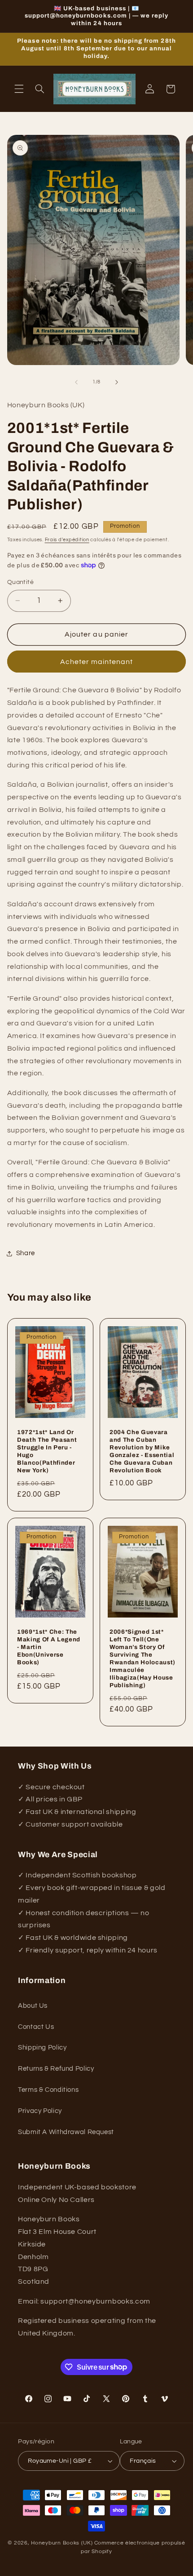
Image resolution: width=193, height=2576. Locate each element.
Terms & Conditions (48, 2090)
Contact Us (36, 2027)
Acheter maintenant (97, 662)
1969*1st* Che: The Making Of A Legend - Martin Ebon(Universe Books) (49, 1647)
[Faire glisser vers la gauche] (76, 382)
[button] (19, 89)
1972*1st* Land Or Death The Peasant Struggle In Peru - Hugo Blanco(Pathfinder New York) (47, 1451)
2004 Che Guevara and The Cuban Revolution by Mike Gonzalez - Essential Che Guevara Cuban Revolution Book (142, 1451)
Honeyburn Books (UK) (62, 2543)
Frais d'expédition (67, 540)
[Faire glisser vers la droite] (117, 382)
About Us (33, 2006)
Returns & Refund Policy (56, 2069)
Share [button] (26, 1253)
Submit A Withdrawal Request (66, 2132)
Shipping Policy (42, 2048)
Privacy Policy (40, 2111)
